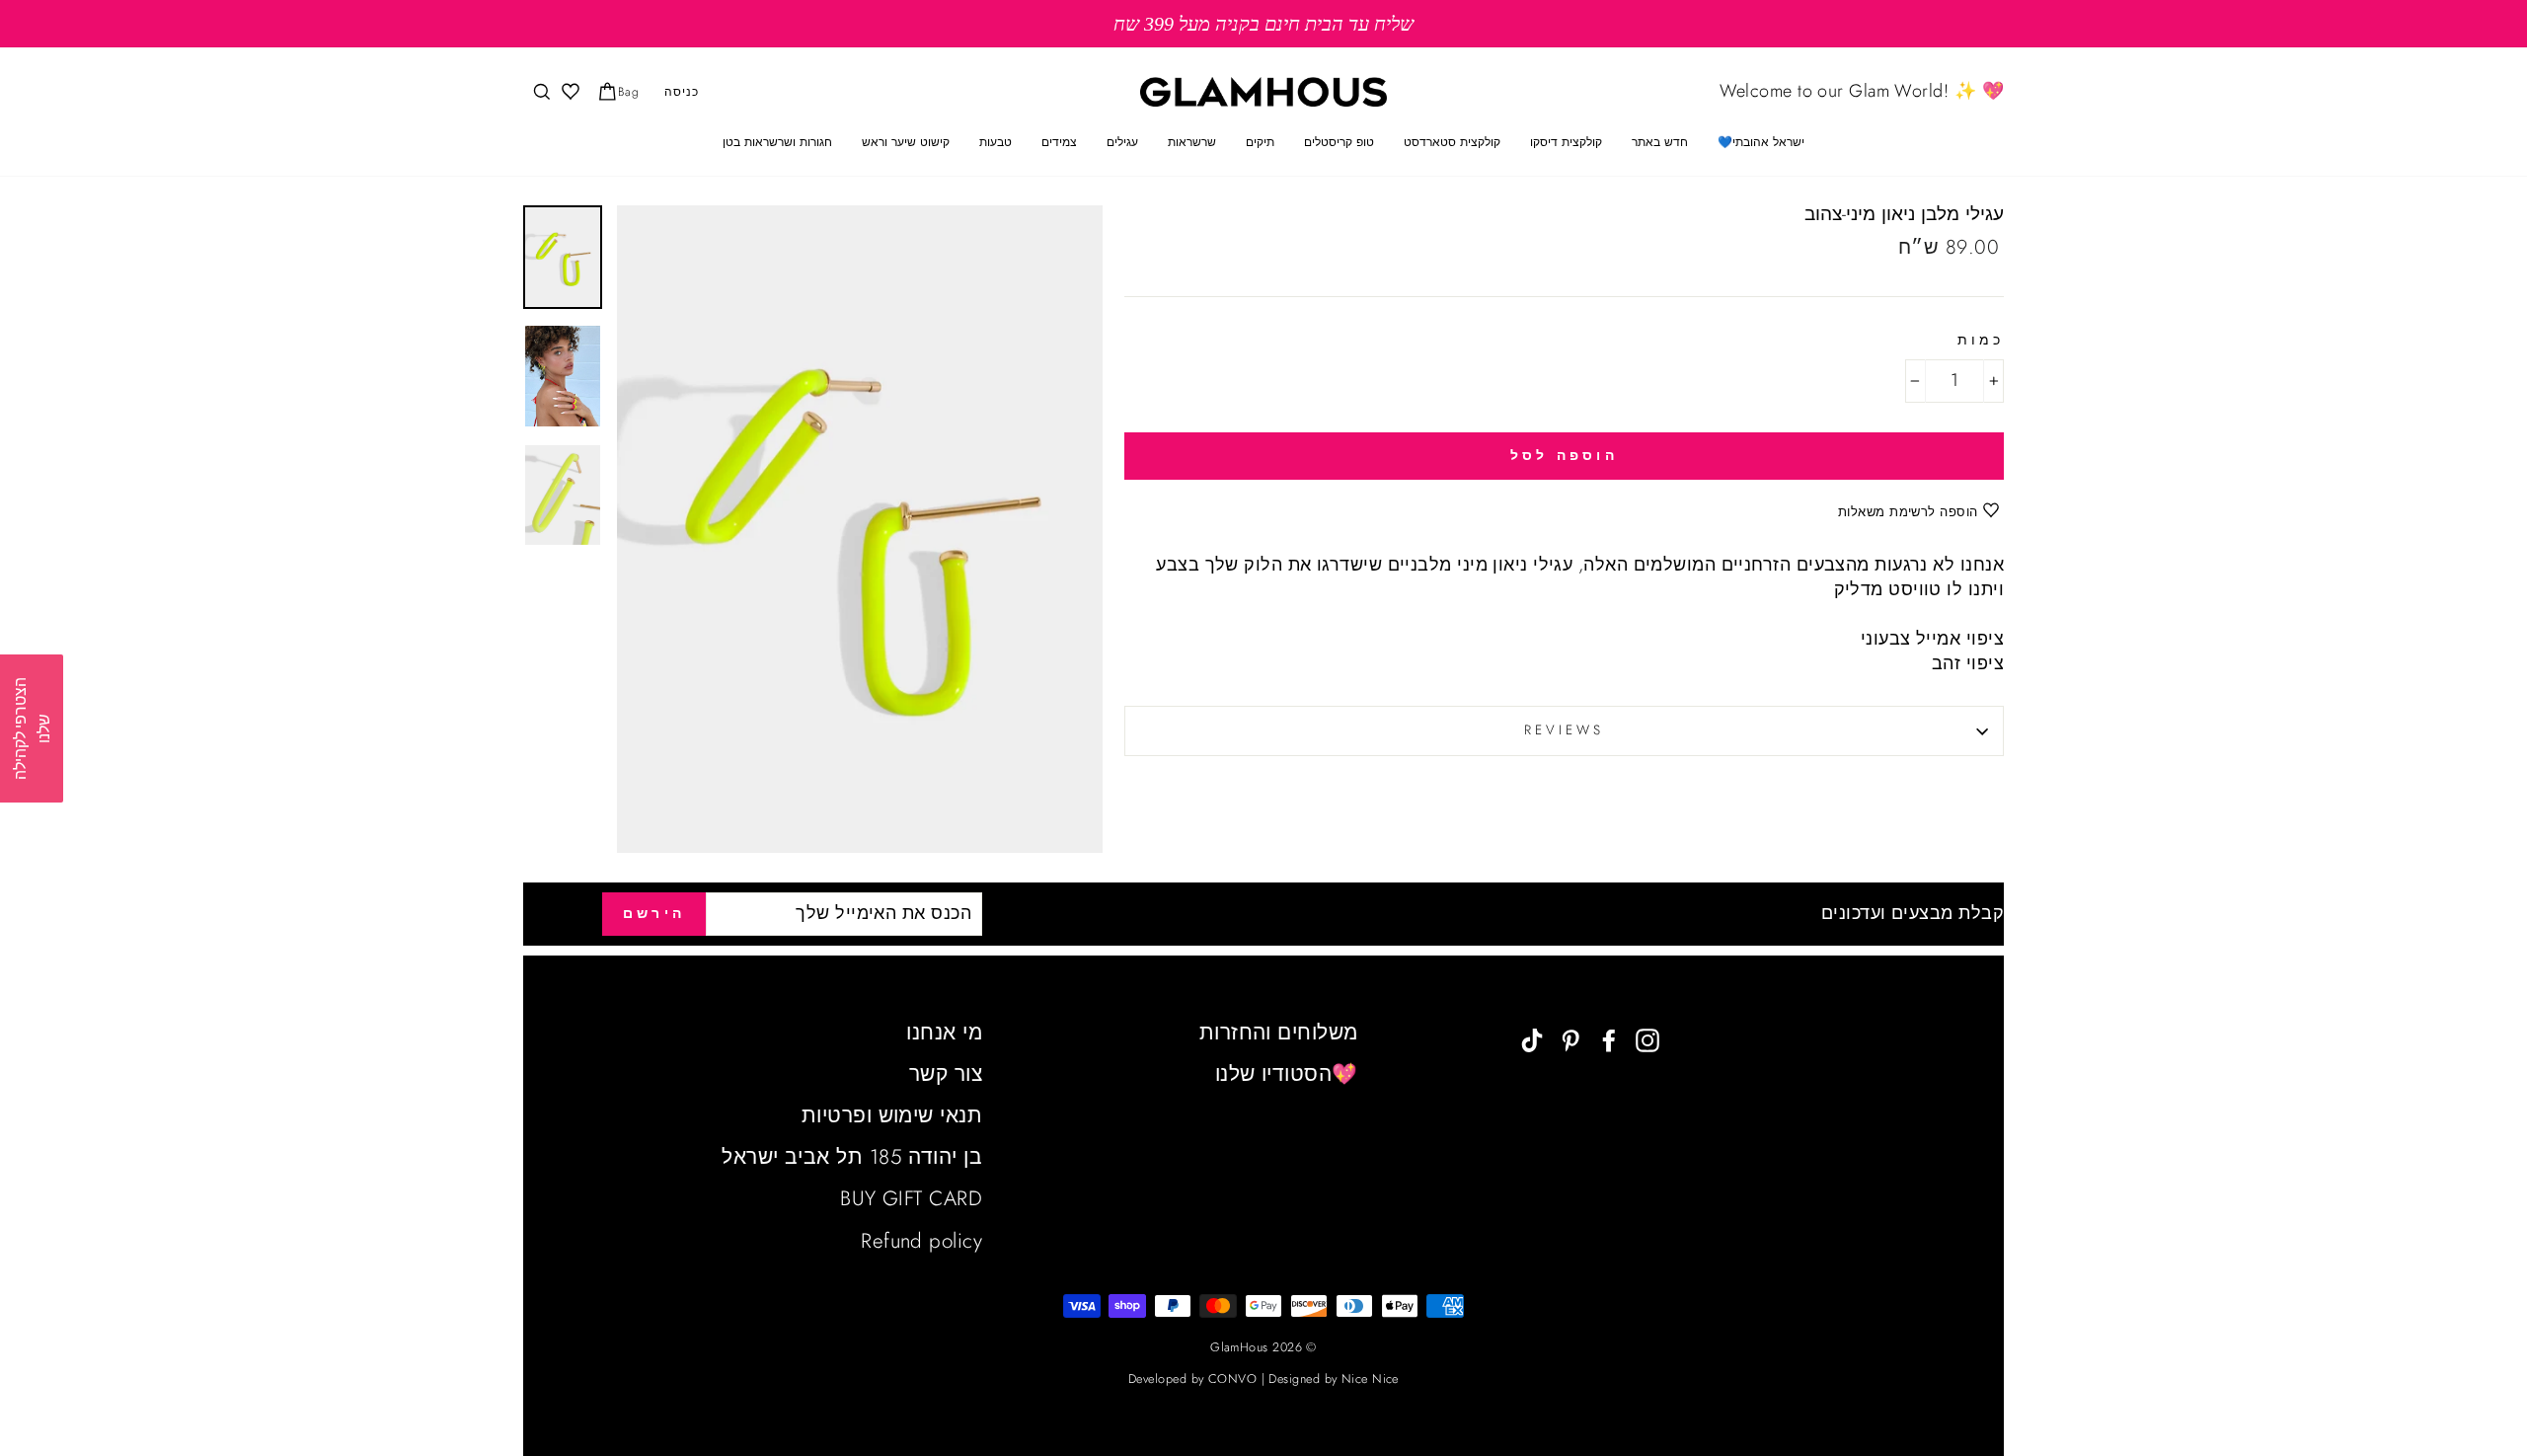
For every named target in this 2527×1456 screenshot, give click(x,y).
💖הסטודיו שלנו (1287, 1074)
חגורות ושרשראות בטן (777, 142)
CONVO (1232, 1379)
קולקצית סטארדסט (1452, 142)
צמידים (1059, 142)
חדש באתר (1660, 142)
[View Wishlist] (569, 92)
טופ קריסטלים (1339, 142)
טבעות (995, 142)
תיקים (1260, 142)
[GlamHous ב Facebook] (1609, 1039)
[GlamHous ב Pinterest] (1570, 1039)
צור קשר (946, 1074)
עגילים (1122, 142)
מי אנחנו (944, 1033)
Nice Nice (1370, 1379)
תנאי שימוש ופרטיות (892, 1115)
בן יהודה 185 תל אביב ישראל (852, 1157)
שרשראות (1192, 142)
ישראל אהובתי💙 (1761, 142)
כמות (1981, 341)
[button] (32, 728)
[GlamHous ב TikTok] (1532, 1039)
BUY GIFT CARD (911, 1198)
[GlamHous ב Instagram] (1647, 1039)
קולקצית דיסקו (1566, 142)
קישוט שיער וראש (906, 142)
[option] (1263, 24)
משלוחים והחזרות (1279, 1033)
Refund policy (921, 1241)
